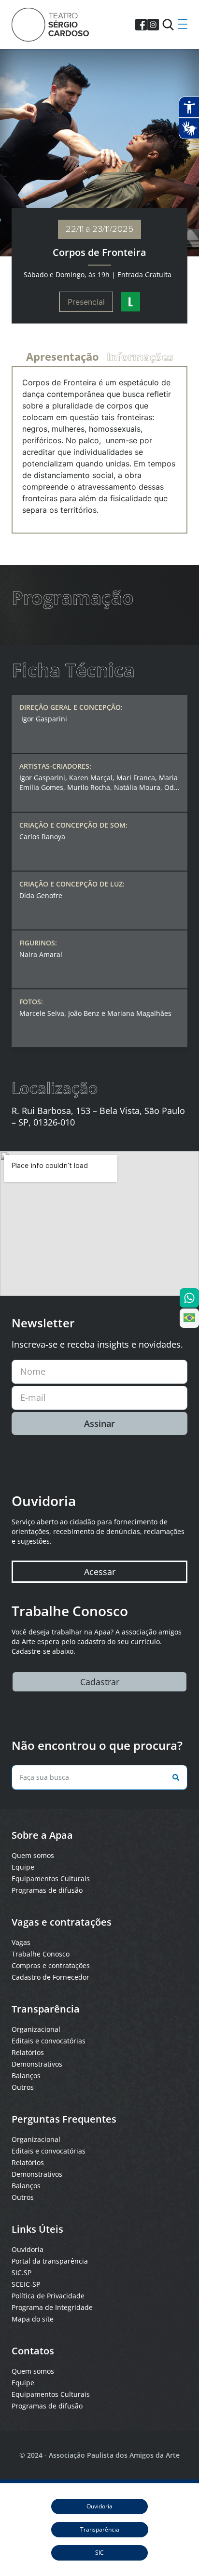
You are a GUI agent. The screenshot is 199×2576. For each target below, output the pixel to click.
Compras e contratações (51, 1965)
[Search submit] (174, 1777)
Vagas (21, 1942)
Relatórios (28, 2052)
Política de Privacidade (48, 2296)
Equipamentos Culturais (51, 1879)
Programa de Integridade (52, 2307)
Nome (33, 1371)
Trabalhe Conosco (41, 1954)
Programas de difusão (47, 1890)
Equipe (23, 1867)
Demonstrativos (37, 2064)
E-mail (33, 1397)
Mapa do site (33, 2319)
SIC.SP (21, 2273)
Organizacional (36, 2029)
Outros (23, 2087)
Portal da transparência (50, 2261)
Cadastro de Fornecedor (50, 1977)
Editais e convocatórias (49, 2041)
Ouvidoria (28, 2249)
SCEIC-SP (26, 2284)
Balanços (26, 2076)
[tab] (63, 356)
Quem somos (33, 1855)
